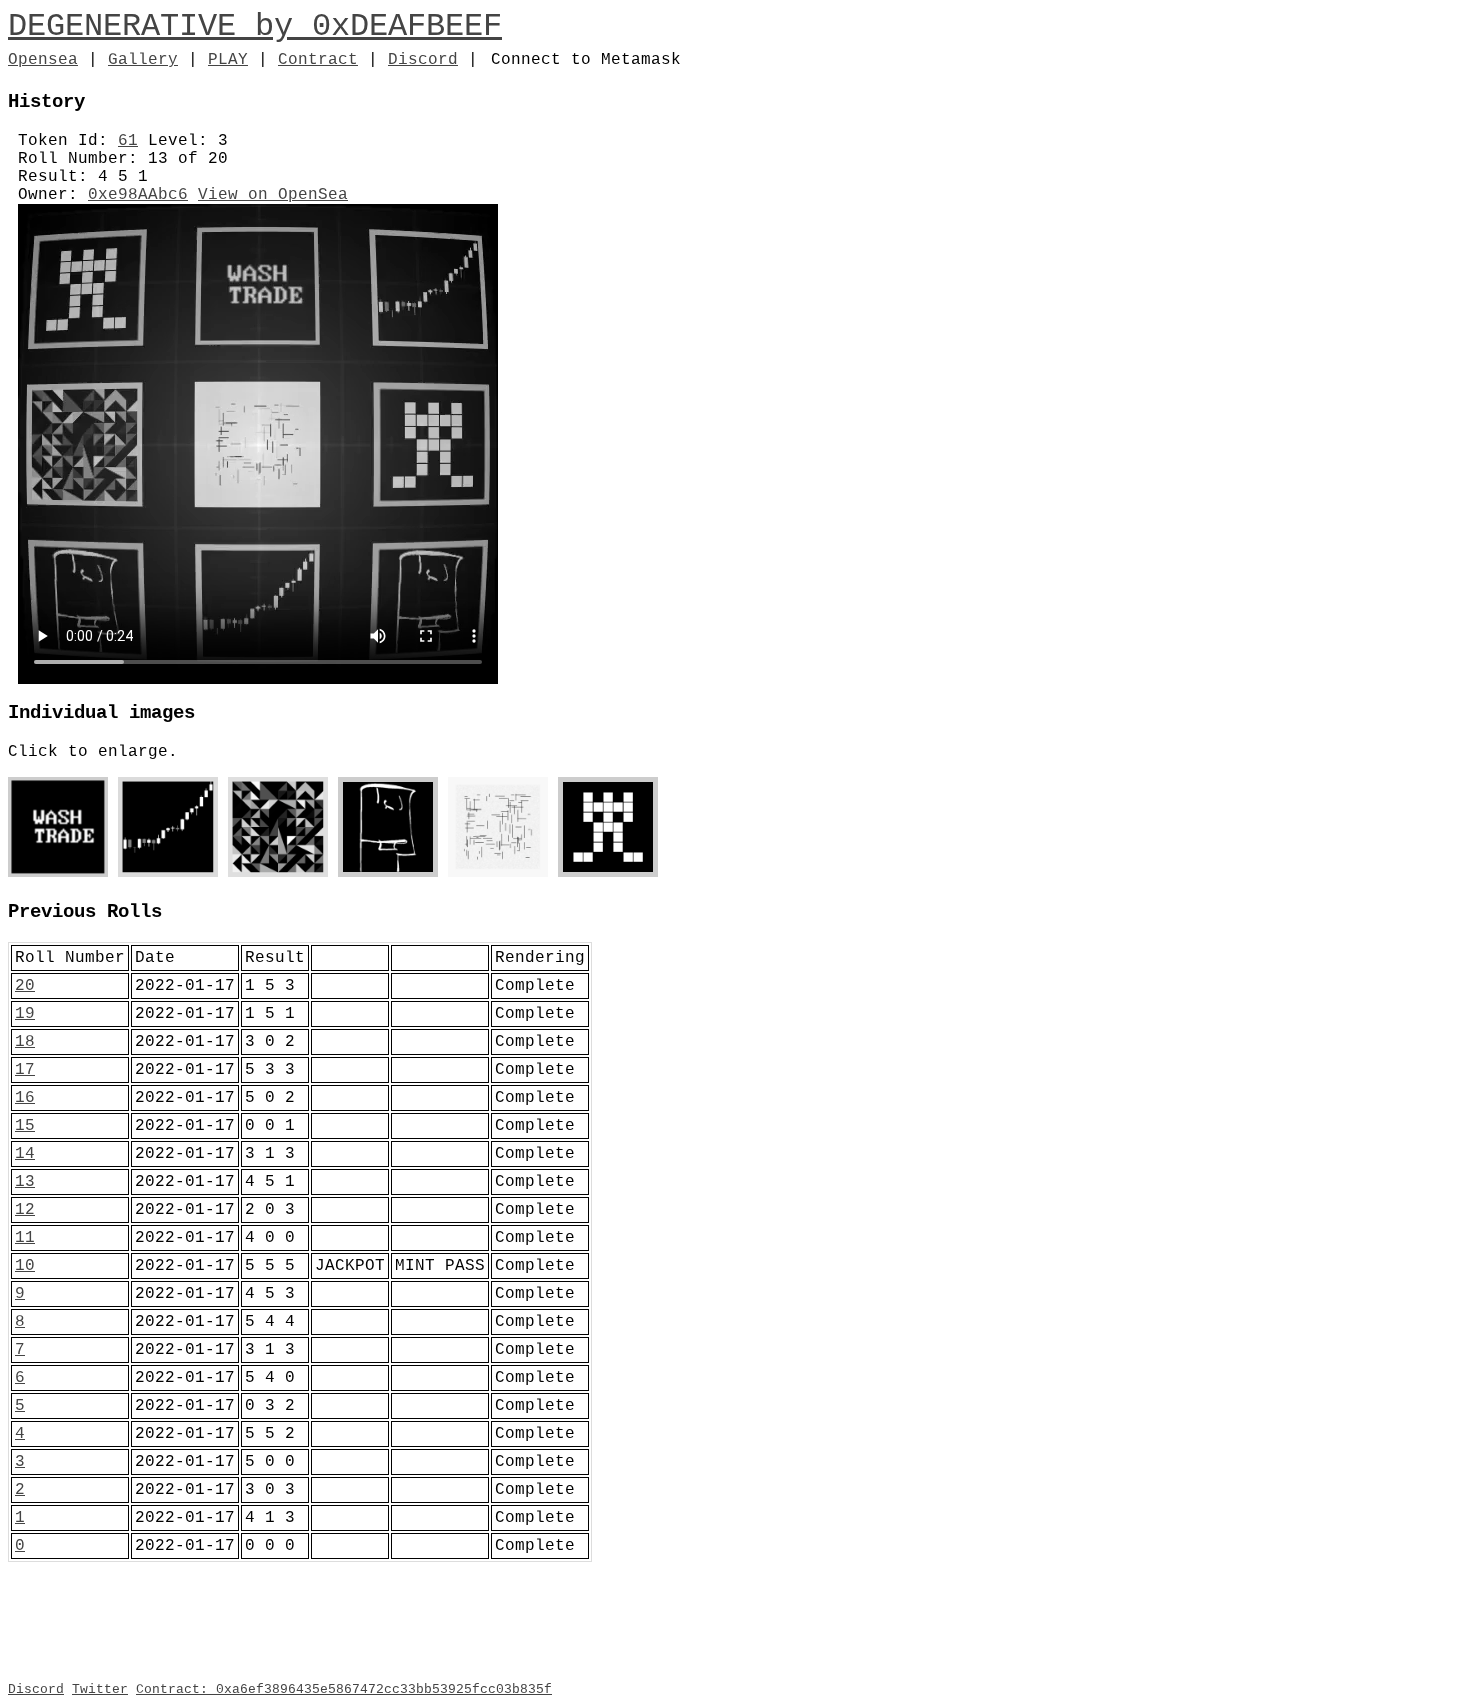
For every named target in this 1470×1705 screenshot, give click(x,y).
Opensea (43, 60)
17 (25, 1070)
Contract (318, 60)
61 (128, 141)
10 (25, 1266)
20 (25, 986)
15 (25, 1126)
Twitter (100, 1689)
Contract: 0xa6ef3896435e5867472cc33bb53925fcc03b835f (344, 1689)
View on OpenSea (273, 195)
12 (25, 1210)
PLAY (228, 60)
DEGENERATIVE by (160, 26)
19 (25, 1014)
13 (25, 1182)
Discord (423, 60)
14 (25, 1154)
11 (25, 1238)
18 (25, 1042)
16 (25, 1098)
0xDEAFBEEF (407, 26)
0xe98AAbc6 (138, 195)
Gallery (143, 60)
